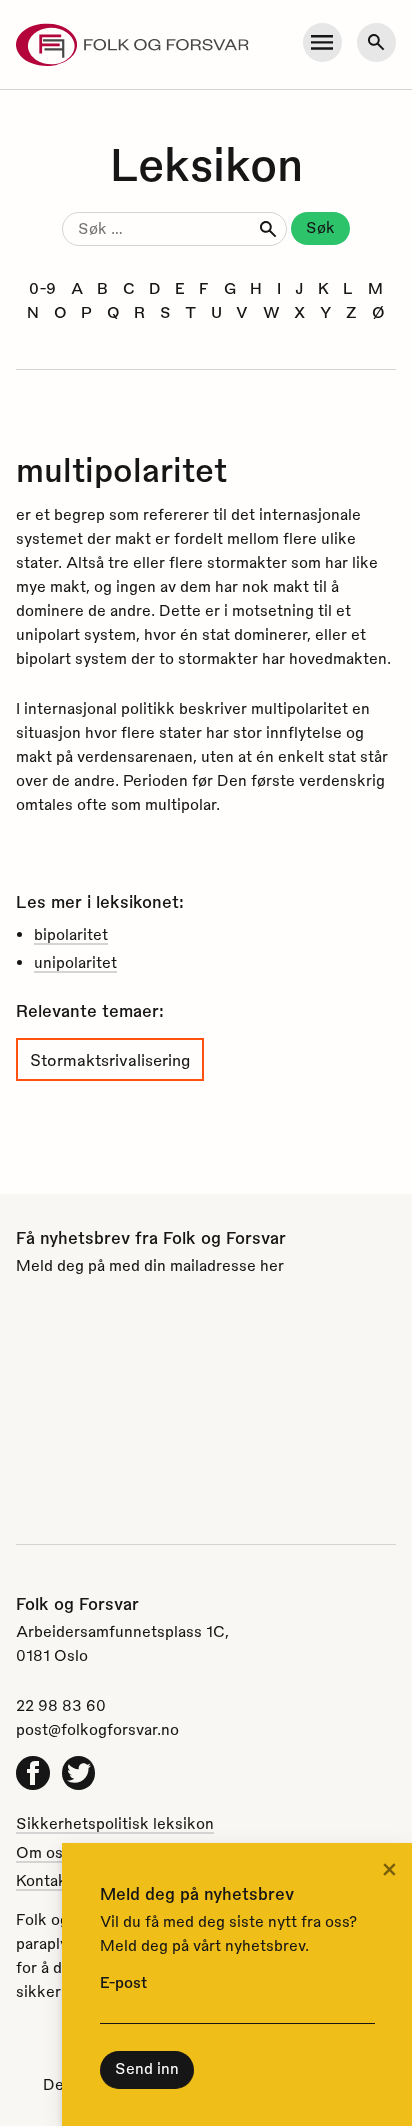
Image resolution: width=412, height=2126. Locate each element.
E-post (123, 1982)
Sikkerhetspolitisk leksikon (115, 1823)
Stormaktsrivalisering (110, 1059)
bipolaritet (71, 934)
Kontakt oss (59, 1880)
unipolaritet (75, 962)
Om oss (43, 1852)
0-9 (42, 288)
